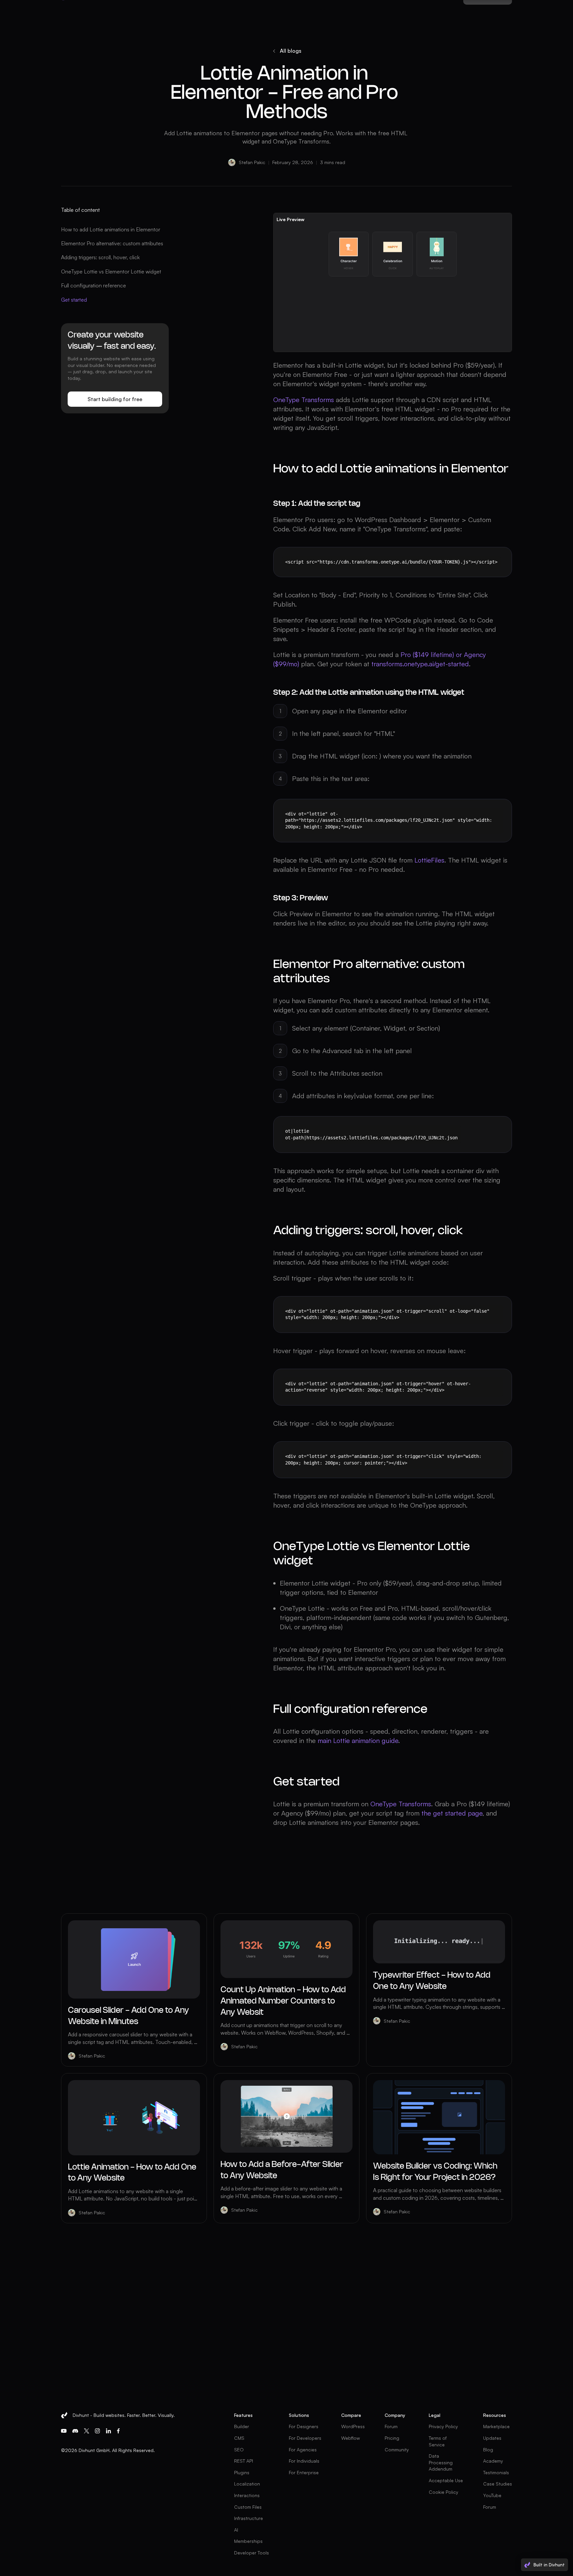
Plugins (242, 2472)
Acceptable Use (446, 2480)
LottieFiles (429, 860)
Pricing (392, 2438)
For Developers (305, 2438)
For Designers (304, 2426)
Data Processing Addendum (441, 2462)
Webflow (350, 2438)
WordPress (353, 2426)
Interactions (247, 2495)
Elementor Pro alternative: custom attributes (112, 243)
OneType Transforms (304, 400)
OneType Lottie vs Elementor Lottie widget (111, 271)
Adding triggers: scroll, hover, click (100, 257)
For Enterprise (304, 2472)
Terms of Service (438, 2441)
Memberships (248, 2541)
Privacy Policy (443, 2426)
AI (236, 2530)
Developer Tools (252, 2553)
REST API (244, 2461)
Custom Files (248, 2507)
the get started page (452, 1813)
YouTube (492, 2495)
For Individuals (304, 2461)
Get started (74, 300)
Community (397, 2450)
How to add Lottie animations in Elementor (111, 229)
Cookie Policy (444, 2492)
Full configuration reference (94, 285)
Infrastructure (249, 2518)
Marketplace (496, 2426)
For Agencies (303, 2450)
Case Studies (498, 2484)
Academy (493, 2461)
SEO (239, 2450)
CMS (239, 2438)
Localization (247, 2484)
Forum (391, 2426)
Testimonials (496, 2472)
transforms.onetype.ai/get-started (420, 664)
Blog (488, 2450)
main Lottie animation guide (358, 1740)
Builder (242, 2426)
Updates (492, 2438)
